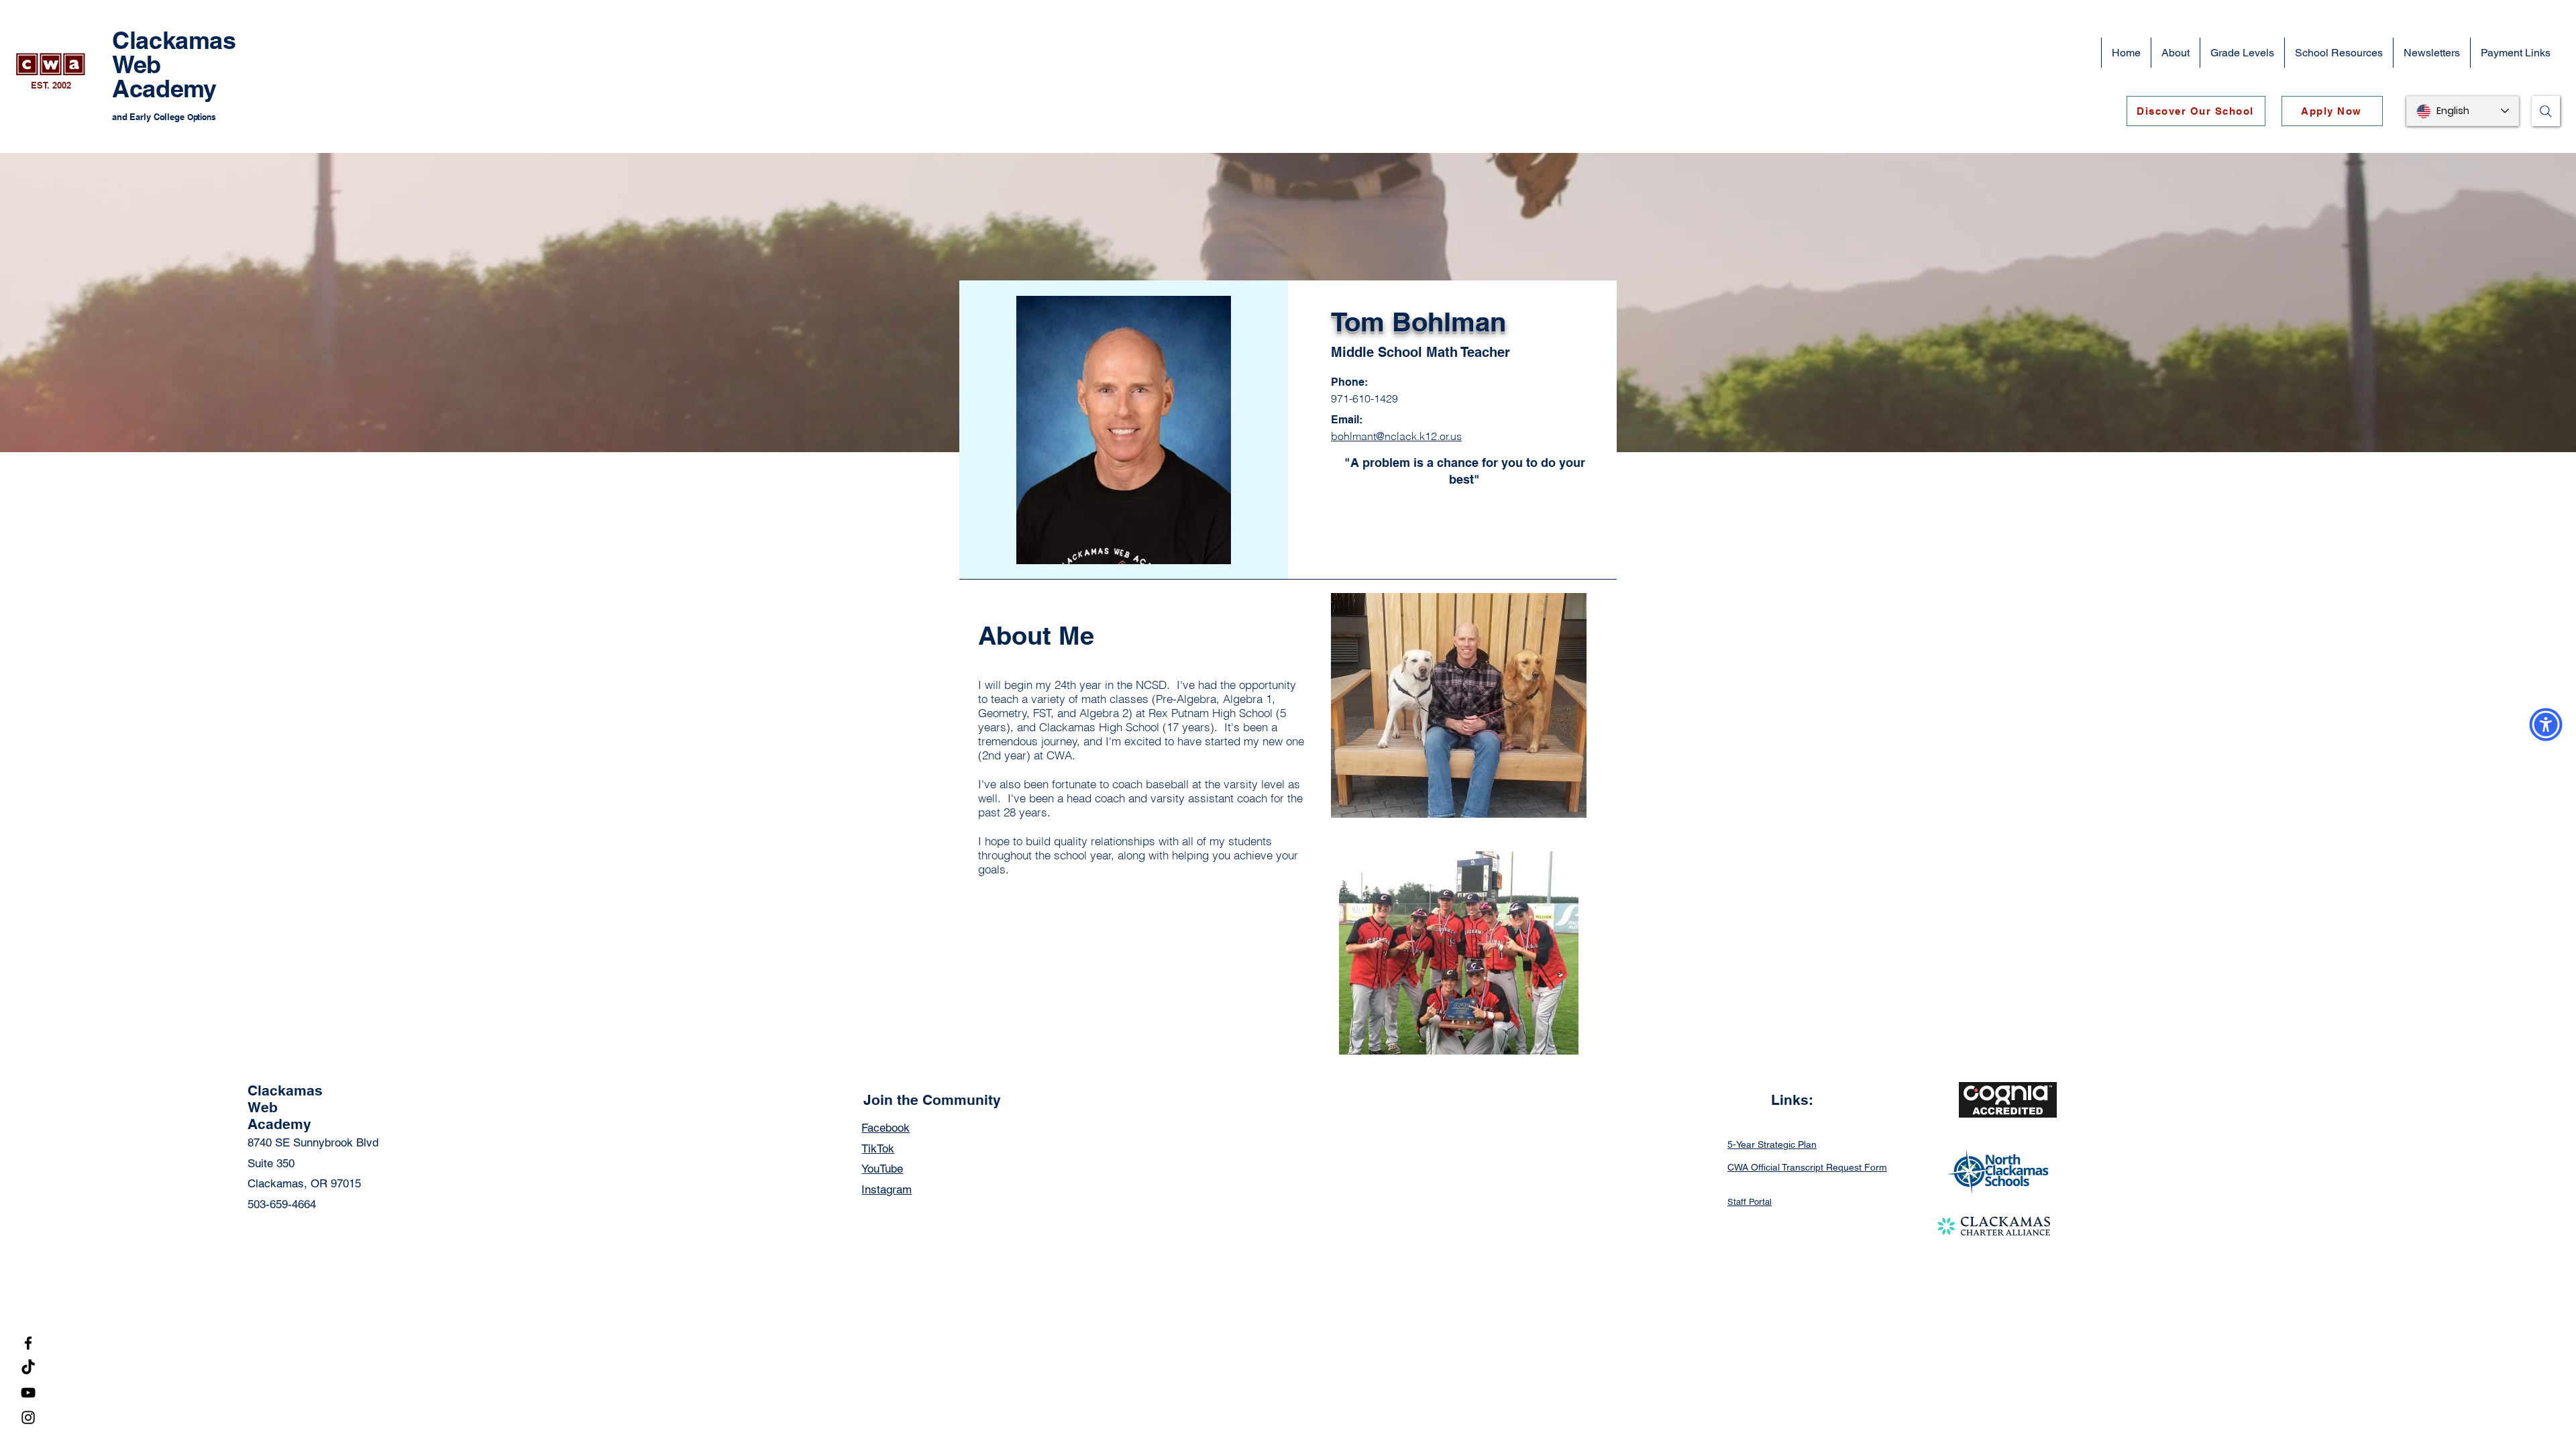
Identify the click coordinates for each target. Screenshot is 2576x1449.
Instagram (887, 1189)
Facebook (885, 1128)
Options (202, 117)
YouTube (882, 1169)
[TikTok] (28, 1368)
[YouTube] (28, 1393)
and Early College (150, 117)
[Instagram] (28, 1417)
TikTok (878, 1148)
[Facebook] (28, 1343)
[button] (2175, 53)
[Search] (2546, 111)
